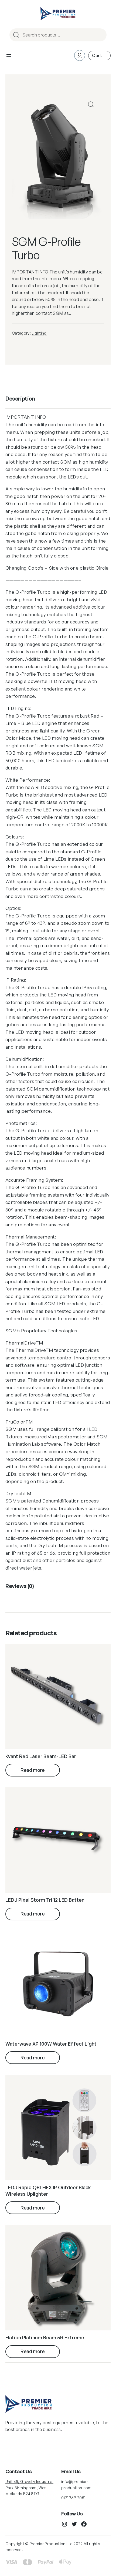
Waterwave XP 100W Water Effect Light (51, 2044)
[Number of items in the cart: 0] (99, 56)
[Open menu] (9, 55)
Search (100, 35)
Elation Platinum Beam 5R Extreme (45, 2337)
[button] (91, 104)
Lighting (39, 333)
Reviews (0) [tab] (20, 1586)
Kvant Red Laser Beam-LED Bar (41, 1756)
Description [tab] (20, 399)
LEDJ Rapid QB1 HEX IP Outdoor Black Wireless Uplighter (48, 2190)
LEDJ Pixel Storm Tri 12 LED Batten (45, 1900)
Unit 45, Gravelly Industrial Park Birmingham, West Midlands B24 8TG (29, 2488)
